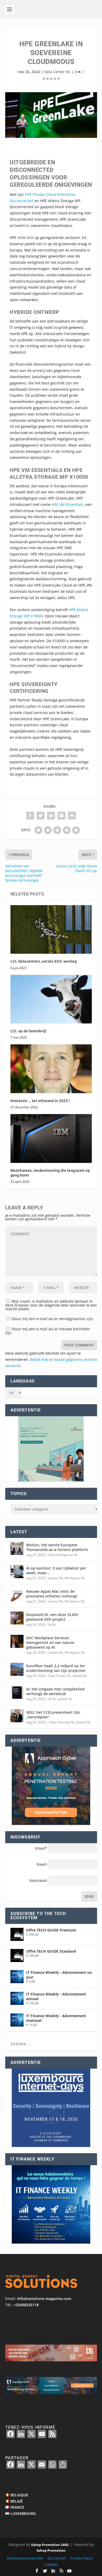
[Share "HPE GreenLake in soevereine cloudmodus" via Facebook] (30, 816)
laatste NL (56, 1578)
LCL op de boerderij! (29, 1031)
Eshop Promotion (51, 2550)
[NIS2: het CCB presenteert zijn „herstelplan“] (17, 1716)
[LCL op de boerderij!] (51, 999)
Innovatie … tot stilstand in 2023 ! (40, 1101)
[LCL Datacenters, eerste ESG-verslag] (51, 930)
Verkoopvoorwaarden (25, 2558)
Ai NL (52, 1624)
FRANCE (17, 2507)
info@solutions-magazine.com (44, 2299)
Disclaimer (57, 2558)
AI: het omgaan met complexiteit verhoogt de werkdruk (55, 1691)
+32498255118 (26, 2305)
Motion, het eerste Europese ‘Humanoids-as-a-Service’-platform (57, 1547)
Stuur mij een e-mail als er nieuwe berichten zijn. (48, 1331)
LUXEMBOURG (23, 2513)
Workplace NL (75, 1578)
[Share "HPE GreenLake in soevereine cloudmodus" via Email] (61, 816)
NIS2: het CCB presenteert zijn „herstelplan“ (53, 1715)
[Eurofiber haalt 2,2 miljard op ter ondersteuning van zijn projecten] (17, 1669)
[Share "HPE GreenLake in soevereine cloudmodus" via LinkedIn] (51, 816)
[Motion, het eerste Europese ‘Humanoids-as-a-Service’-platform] (17, 1548)
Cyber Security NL (61, 1722)
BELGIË (17, 2501)
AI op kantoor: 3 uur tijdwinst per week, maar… (56, 1570)
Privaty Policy (81, 2558)
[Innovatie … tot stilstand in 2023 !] (51, 1069)
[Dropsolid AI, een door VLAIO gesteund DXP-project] (17, 1618)
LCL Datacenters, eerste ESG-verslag (44, 961)
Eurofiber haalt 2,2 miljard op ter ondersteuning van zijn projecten (56, 1668)
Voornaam (39, 1880)
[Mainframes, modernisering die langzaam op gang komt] (51, 1138)
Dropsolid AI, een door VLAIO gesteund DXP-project (52, 1617)
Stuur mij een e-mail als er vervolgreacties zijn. (53, 1319)
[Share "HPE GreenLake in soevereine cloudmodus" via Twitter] (41, 816)
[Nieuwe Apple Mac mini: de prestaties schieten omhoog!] (17, 1595)
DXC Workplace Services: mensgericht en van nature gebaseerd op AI (50, 1643)
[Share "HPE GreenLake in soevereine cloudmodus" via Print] (72, 816)
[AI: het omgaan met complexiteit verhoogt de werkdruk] (17, 1693)
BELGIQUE (19, 2495)
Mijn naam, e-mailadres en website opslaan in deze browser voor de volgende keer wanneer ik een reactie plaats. (51, 1305)
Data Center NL (57, 72)
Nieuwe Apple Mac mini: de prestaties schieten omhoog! (52, 1594)
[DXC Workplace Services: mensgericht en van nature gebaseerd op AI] (17, 1641)
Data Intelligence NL (63, 1555)
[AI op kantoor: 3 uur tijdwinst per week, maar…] (17, 1572)
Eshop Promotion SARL (50, 2545)
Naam (42, 1864)
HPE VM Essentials (67, 504)
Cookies (51, 2564)
